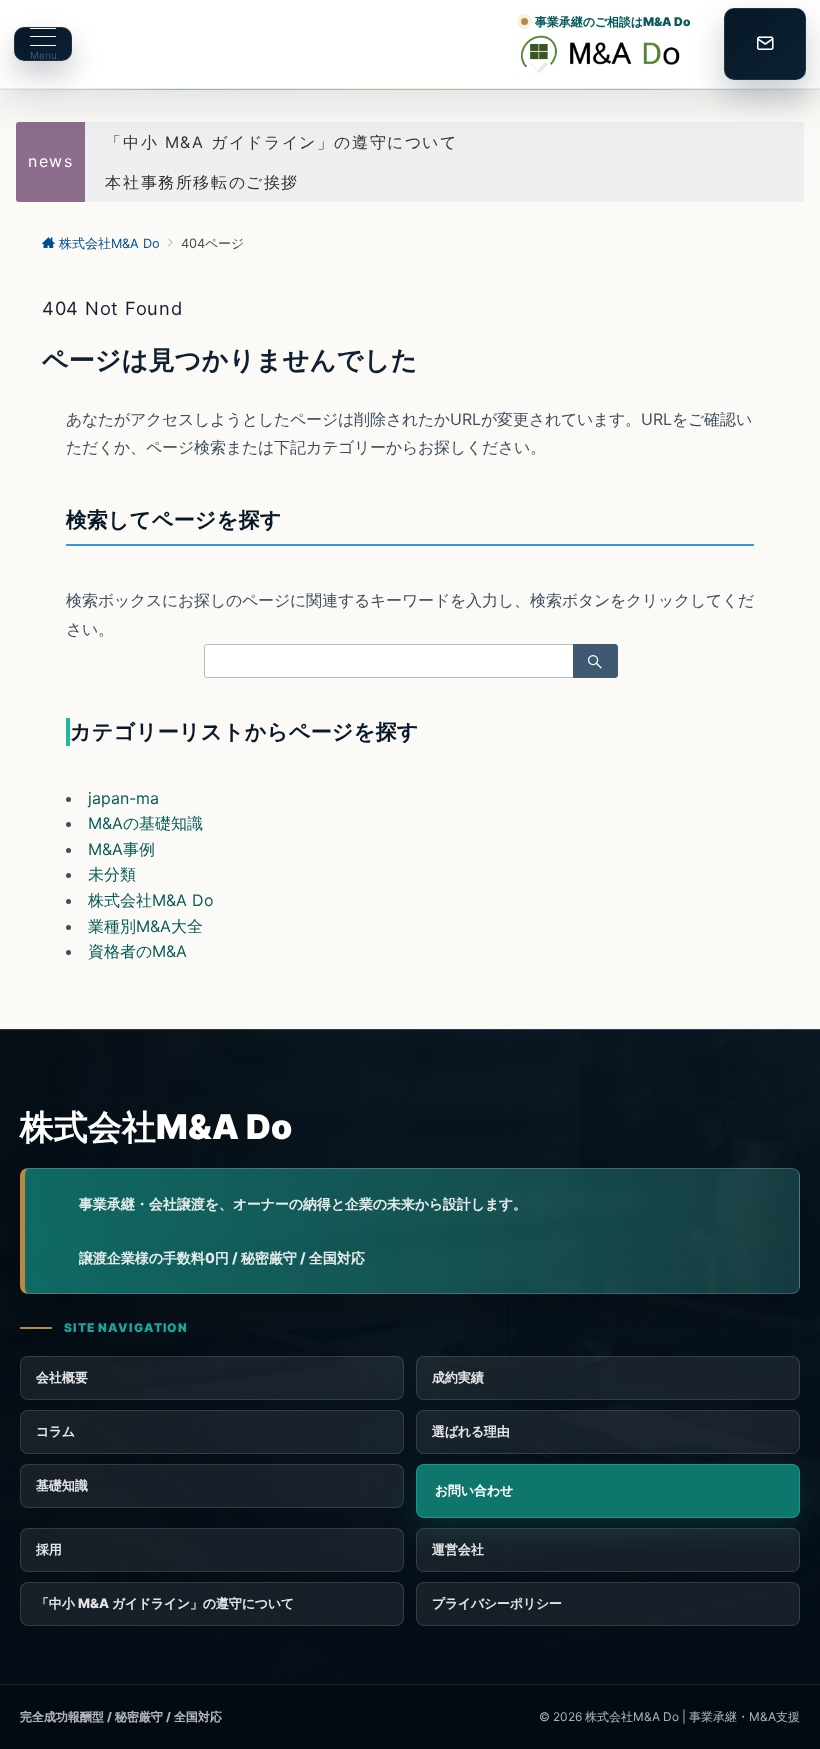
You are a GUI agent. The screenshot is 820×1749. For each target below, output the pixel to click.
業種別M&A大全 (145, 926)
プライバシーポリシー (497, 1603)
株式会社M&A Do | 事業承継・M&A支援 (692, 1716)
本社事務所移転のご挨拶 (202, 182)
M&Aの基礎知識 (145, 823)
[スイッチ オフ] (765, 44)
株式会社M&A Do (151, 900)
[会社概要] (608, 1550)
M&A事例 (121, 849)
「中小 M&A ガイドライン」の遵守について (281, 142)
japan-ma (123, 798)
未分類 (112, 874)
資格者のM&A (137, 951)
